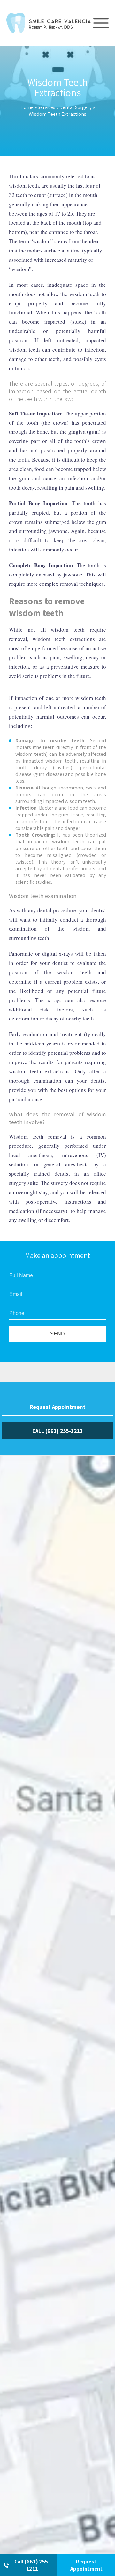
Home (27, 107)
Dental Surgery (76, 107)
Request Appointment (86, 2565)
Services (46, 107)
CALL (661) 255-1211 (57, 1431)
